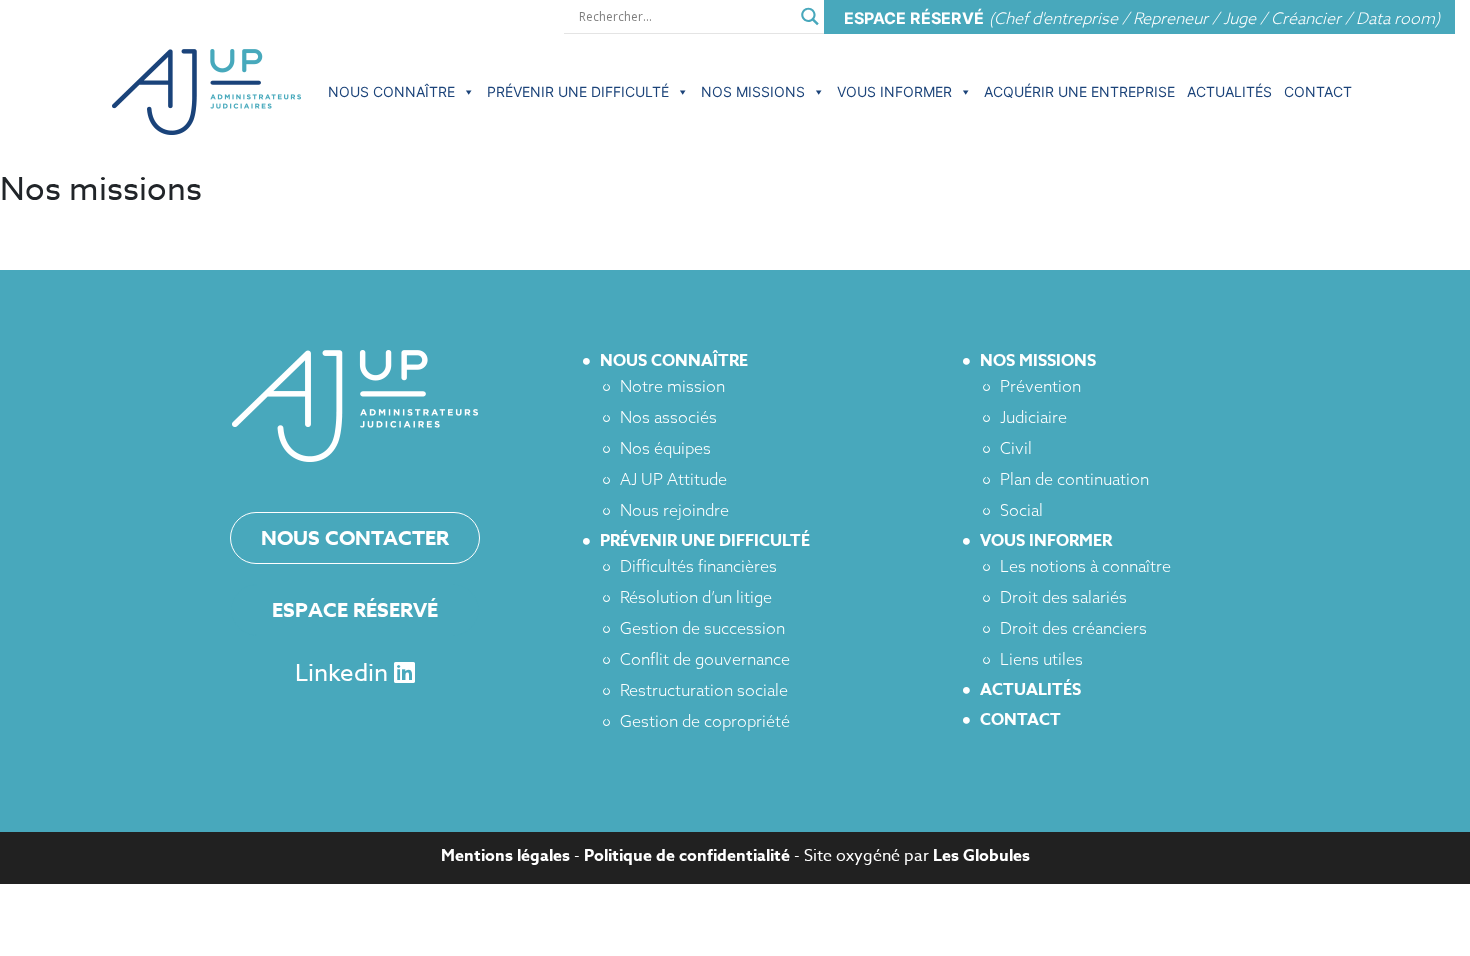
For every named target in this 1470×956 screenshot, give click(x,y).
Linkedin (344, 673)
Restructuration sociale (704, 690)
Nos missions (753, 91)
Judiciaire (1033, 417)
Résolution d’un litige (696, 597)
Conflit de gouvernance (705, 659)
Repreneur (1170, 18)
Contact (1318, 91)
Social (1021, 510)
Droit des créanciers (1073, 628)
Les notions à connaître (1085, 566)
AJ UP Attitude (673, 479)
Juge (1239, 18)
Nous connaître (391, 91)
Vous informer (894, 91)
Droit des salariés (1063, 597)
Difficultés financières (698, 566)
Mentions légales (505, 856)
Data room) (1398, 18)
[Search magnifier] (810, 14)
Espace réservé (355, 609)
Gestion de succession (702, 628)
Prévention (1040, 386)
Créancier (1306, 18)
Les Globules (981, 856)
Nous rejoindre (674, 510)
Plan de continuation (1074, 479)
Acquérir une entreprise (1079, 91)
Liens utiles (1041, 659)
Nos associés (668, 417)
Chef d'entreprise (1056, 18)
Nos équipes (665, 448)
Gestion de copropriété (705, 721)
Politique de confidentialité (687, 856)
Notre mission (672, 386)
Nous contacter (355, 537)
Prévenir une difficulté (578, 91)
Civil (1016, 448)
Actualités (1229, 91)
